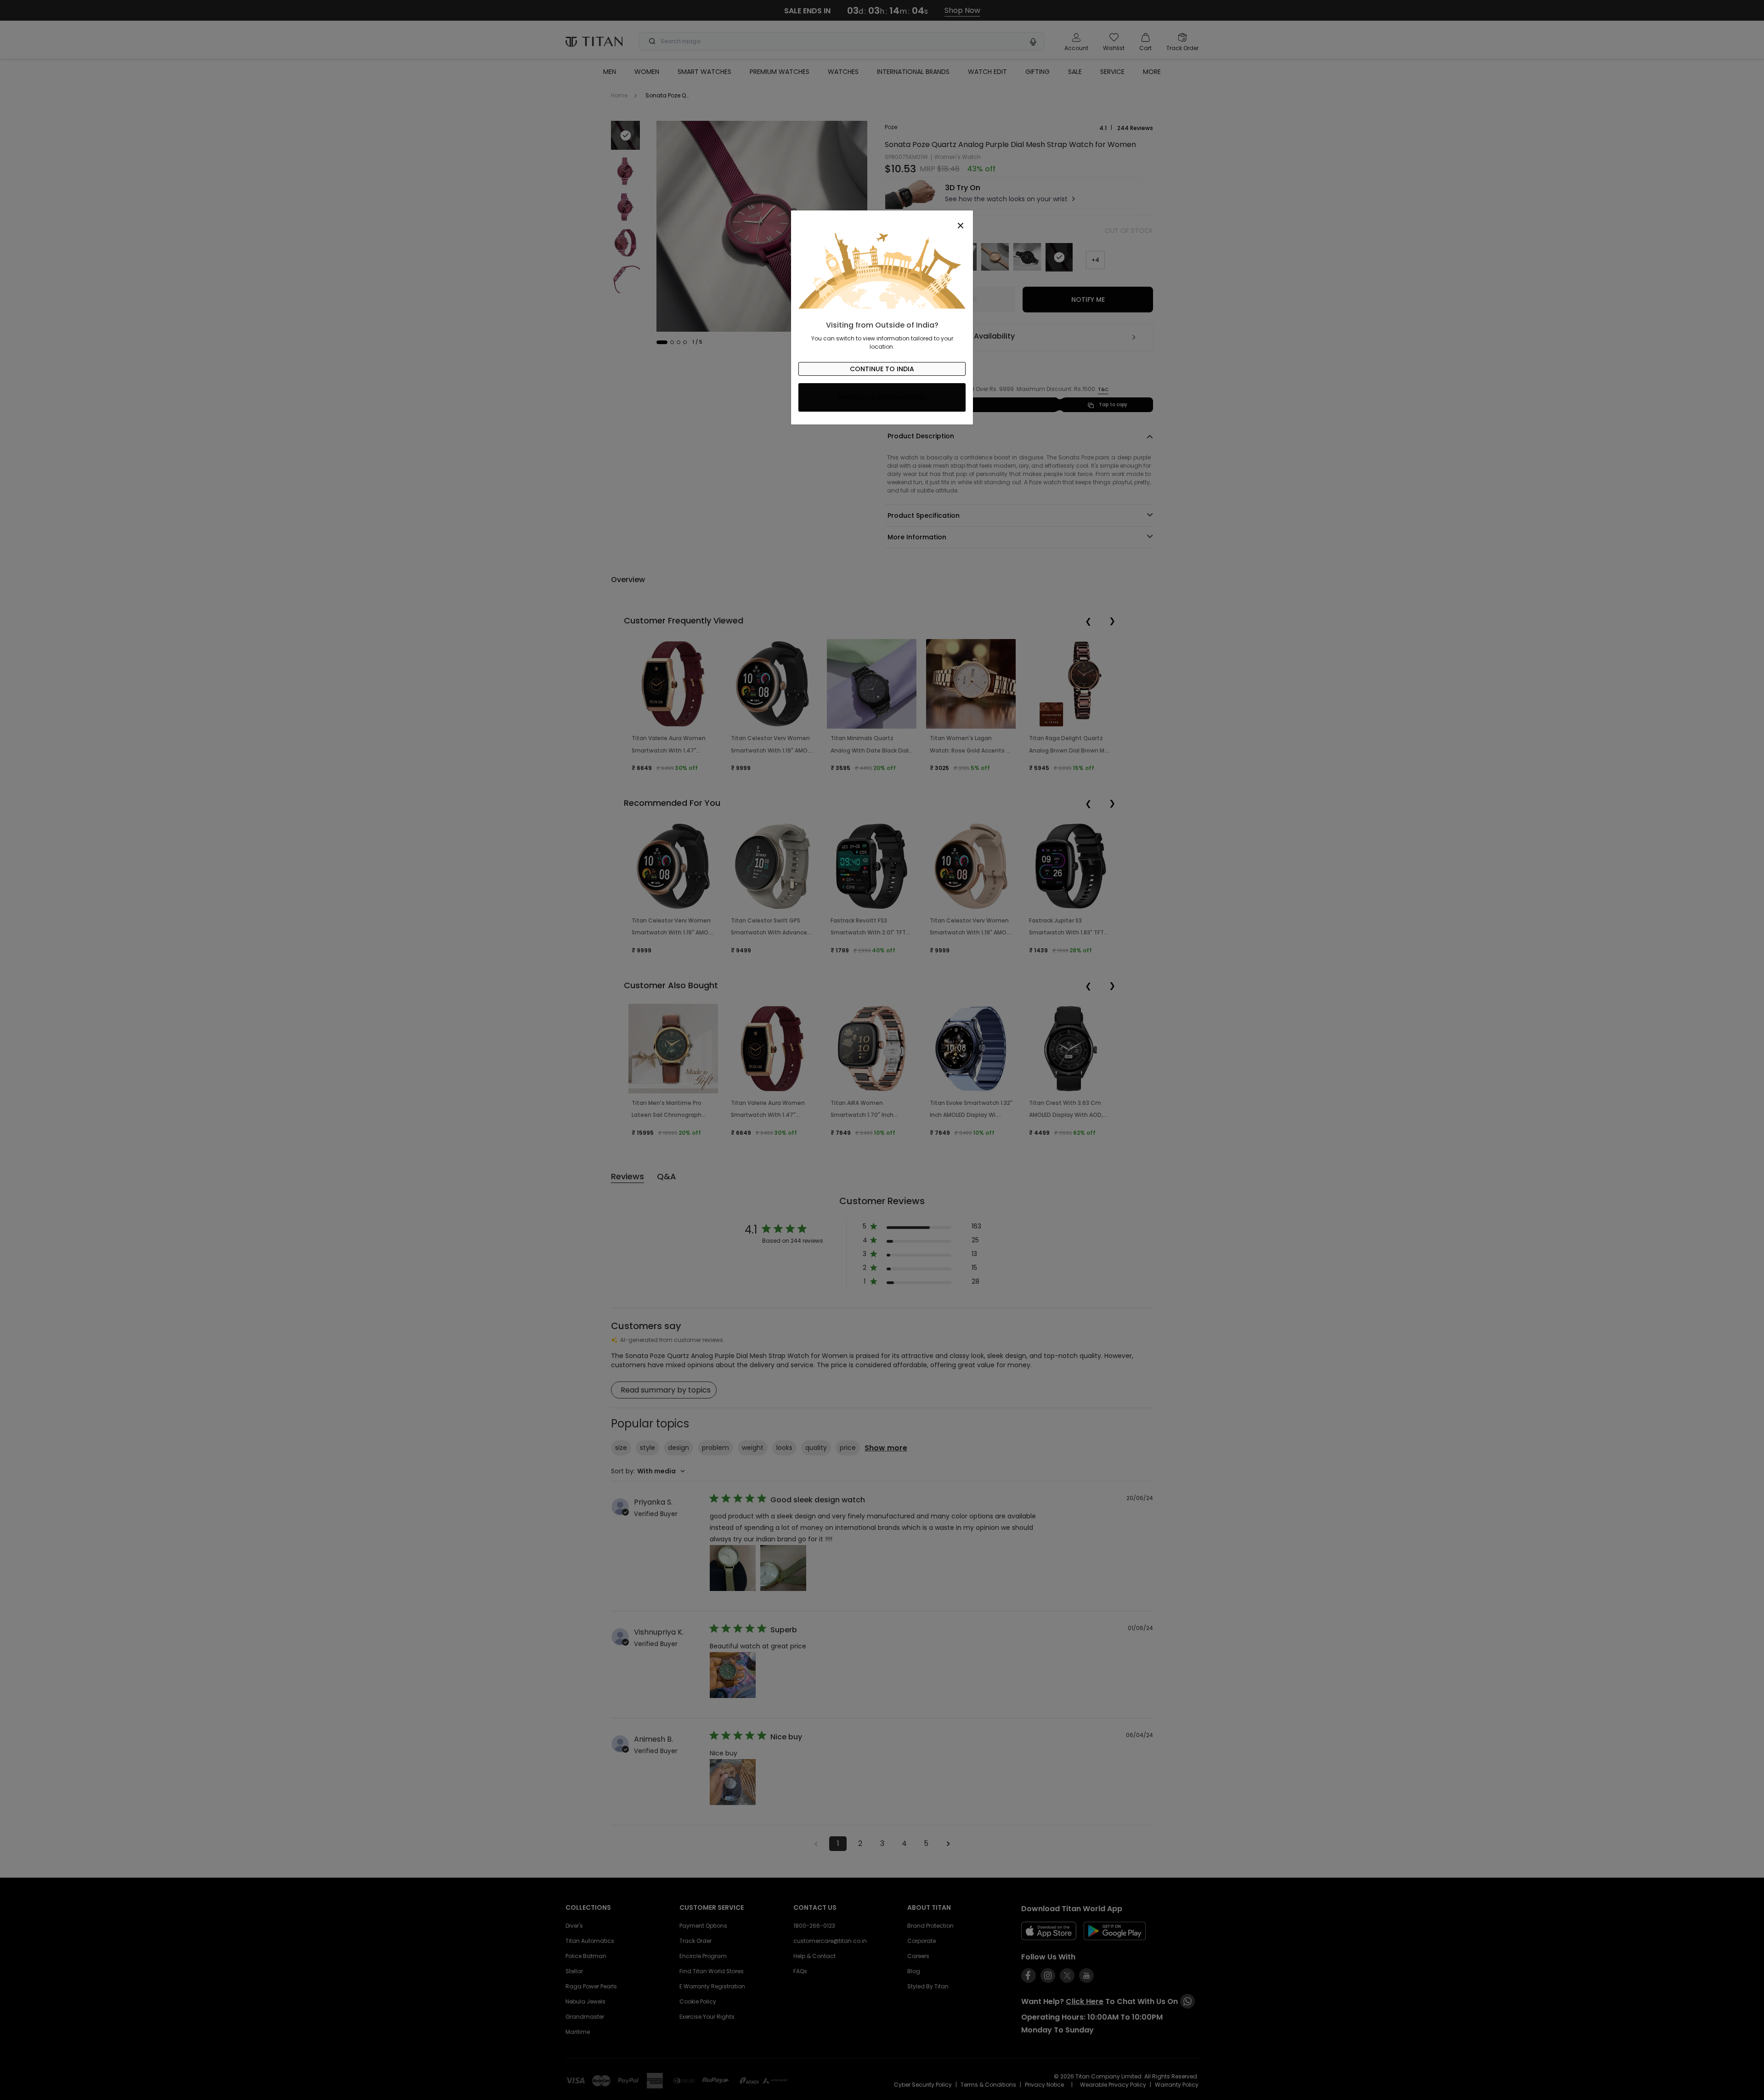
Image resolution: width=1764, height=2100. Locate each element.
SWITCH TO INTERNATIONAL (882, 397)
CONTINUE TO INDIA (882, 369)
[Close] (882, 221)
